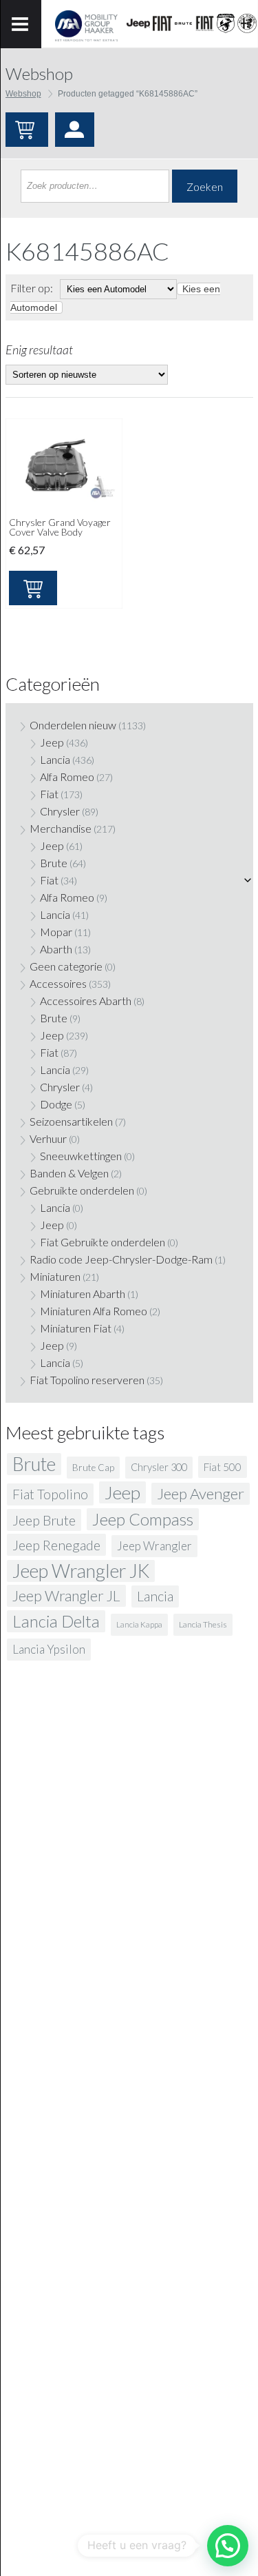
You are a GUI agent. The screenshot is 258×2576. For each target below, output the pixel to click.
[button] (228, 2546)
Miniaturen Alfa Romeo (94, 1311)
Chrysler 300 (159, 1467)
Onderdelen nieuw (73, 725)
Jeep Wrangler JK (81, 1571)
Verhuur (48, 1138)
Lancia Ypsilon (49, 1649)
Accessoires (58, 983)
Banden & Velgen (69, 1173)
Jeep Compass (143, 1519)
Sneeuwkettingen (81, 1156)
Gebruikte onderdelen (82, 1190)
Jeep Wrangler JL (66, 1596)
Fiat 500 (223, 1467)
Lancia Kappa (139, 1624)
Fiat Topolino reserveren (87, 1380)
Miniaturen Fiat (76, 1328)
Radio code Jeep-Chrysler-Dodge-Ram (121, 1259)
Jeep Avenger (201, 1493)
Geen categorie (66, 966)
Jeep (52, 742)
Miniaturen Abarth (83, 1294)
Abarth (56, 949)
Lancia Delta (56, 1621)
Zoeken (205, 186)
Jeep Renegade (56, 1545)
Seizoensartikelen (71, 1121)
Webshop (23, 94)
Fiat (49, 794)
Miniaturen (55, 1276)
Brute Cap (93, 1468)
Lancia (55, 759)
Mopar (56, 932)
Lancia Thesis (203, 1624)
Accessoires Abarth (86, 1001)
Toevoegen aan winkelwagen (33, 588)
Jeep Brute (44, 1520)
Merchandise (61, 828)
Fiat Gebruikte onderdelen (103, 1242)
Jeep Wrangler (154, 1546)
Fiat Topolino (50, 1494)
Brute (54, 863)
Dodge (56, 1104)
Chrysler (60, 811)
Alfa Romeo (67, 777)
